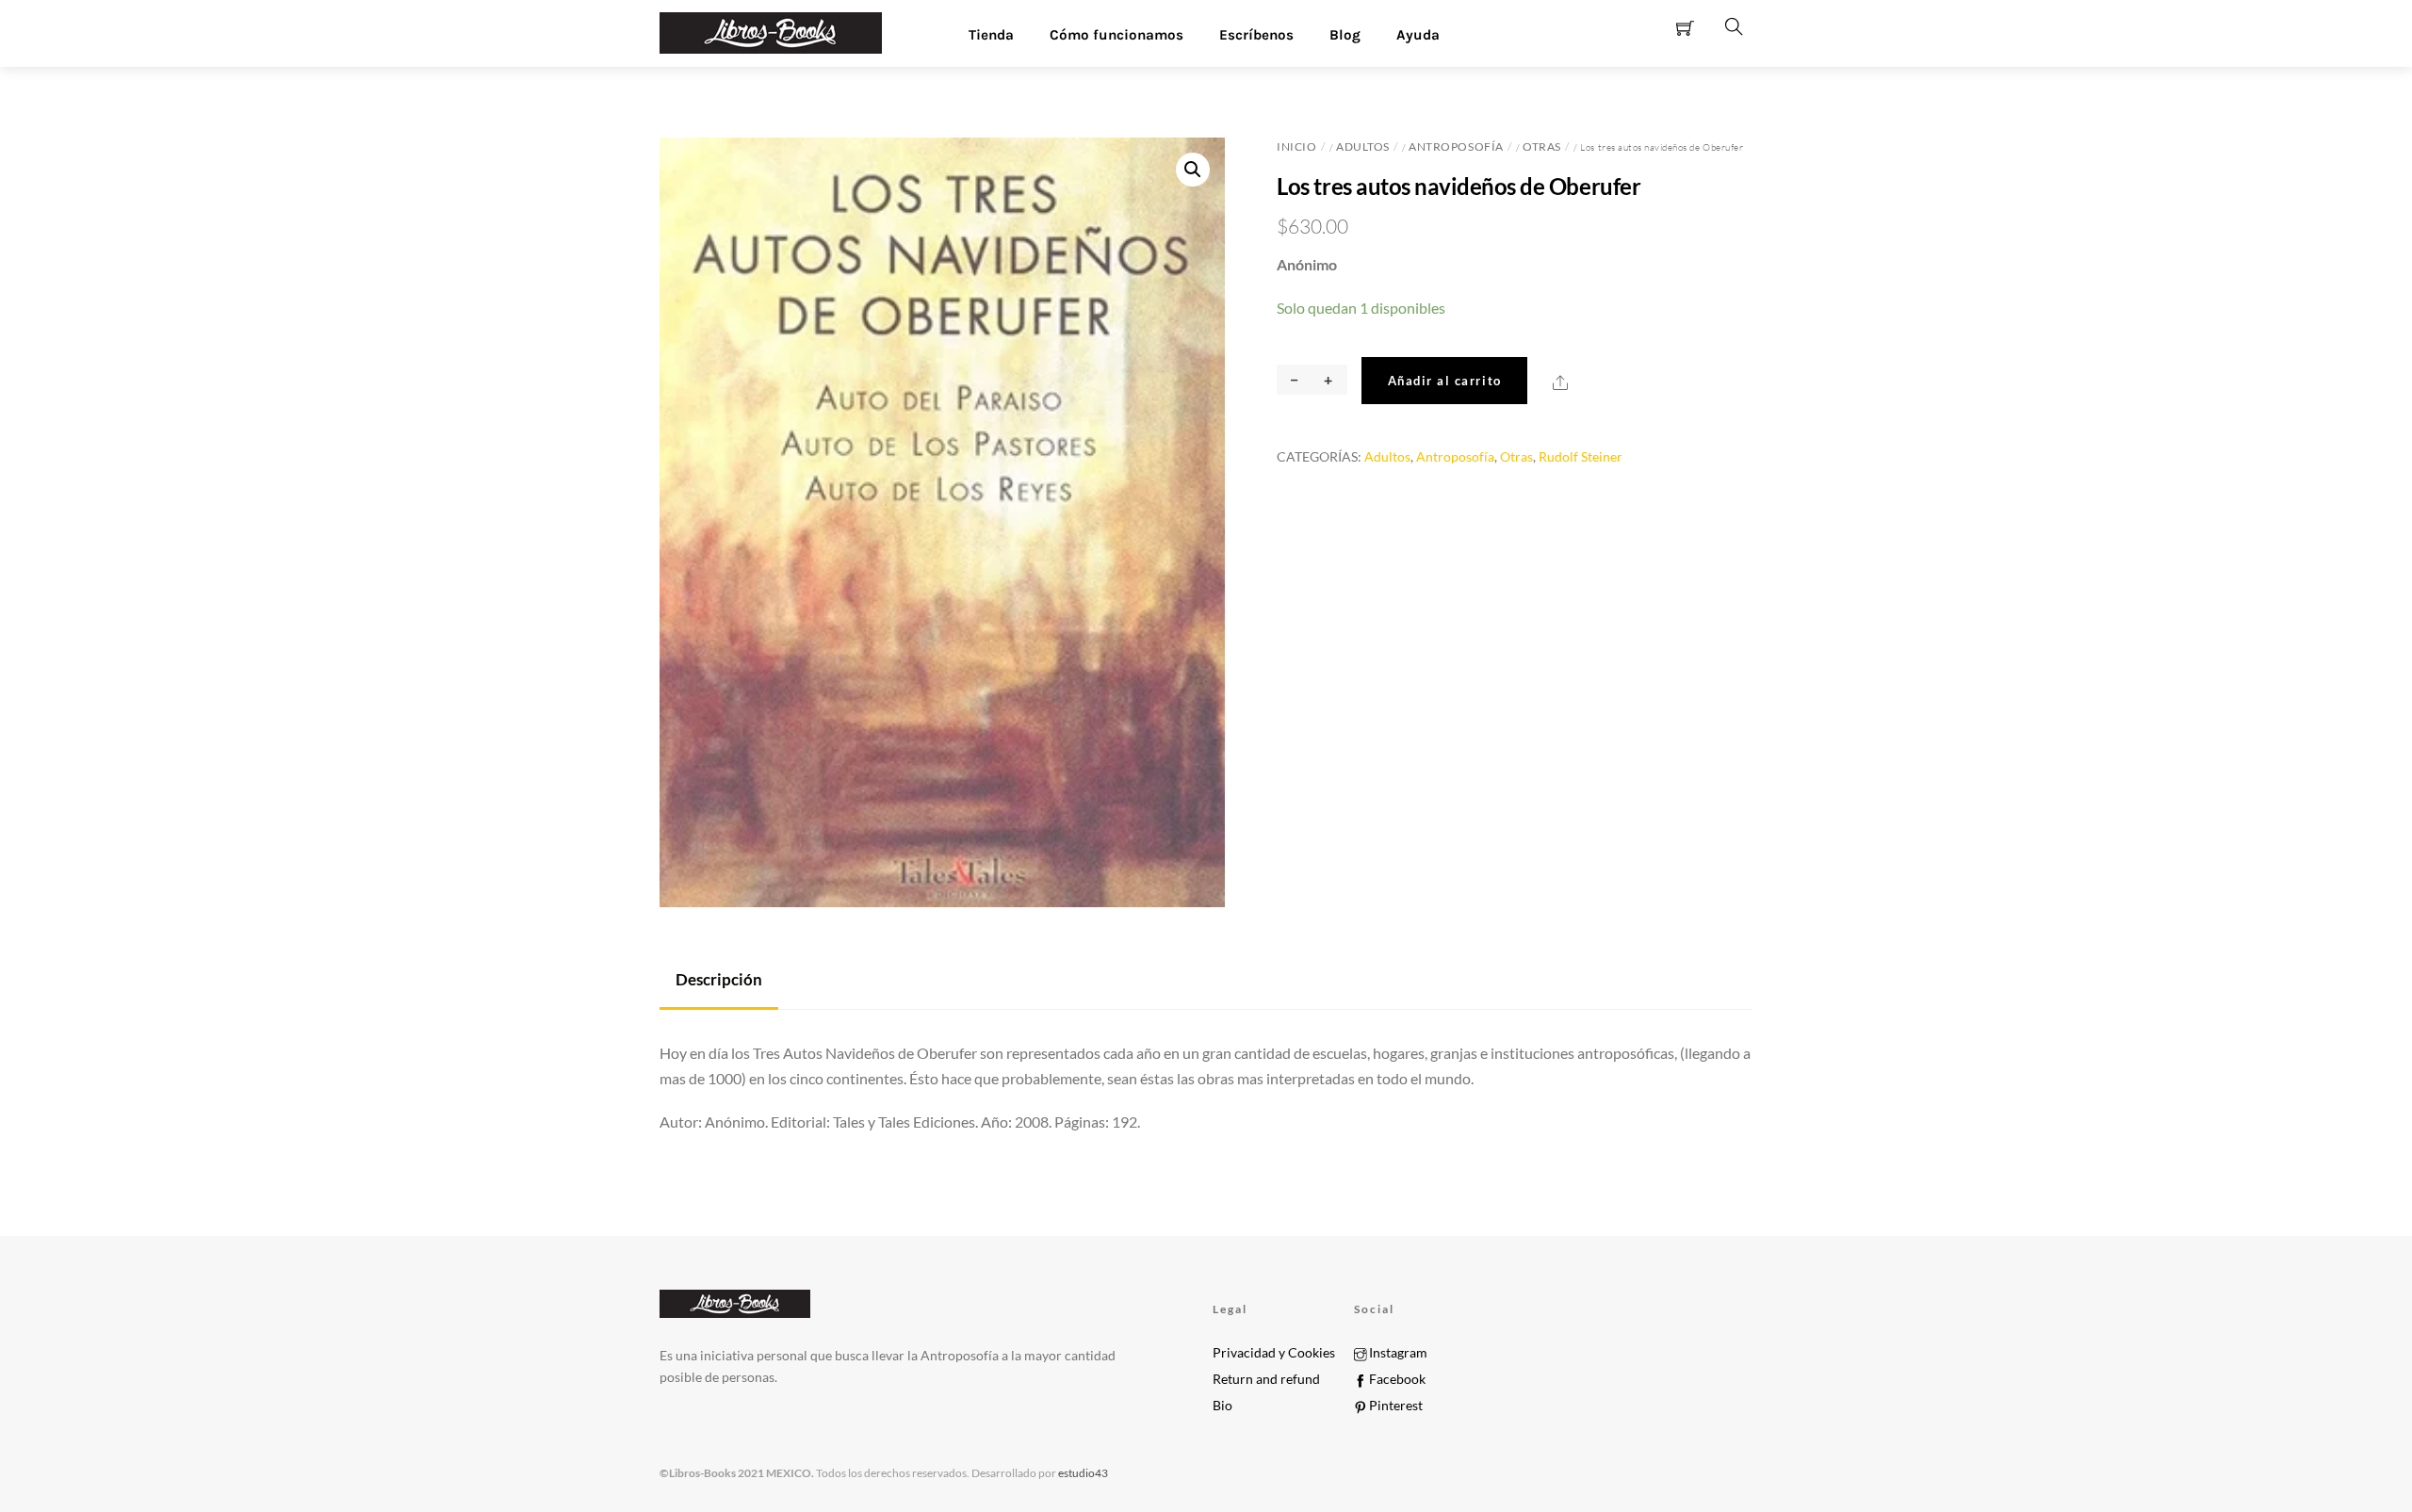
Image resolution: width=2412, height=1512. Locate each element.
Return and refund (1266, 1379)
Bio (1222, 1406)
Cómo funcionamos (1116, 35)
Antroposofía (1456, 146)
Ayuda (1418, 35)
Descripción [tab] (719, 979)
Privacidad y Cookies (1274, 1353)
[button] (1193, 170)
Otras (1542, 146)
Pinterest (1394, 1406)
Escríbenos (1256, 35)
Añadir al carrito (1445, 381)
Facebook (1396, 1379)
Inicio (1296, 146)
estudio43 (1082, 1473)
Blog (1345, 35)
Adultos (1363, 146)
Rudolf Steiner (1581, 456)
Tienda (991, 35)
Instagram (1397, 1353)
